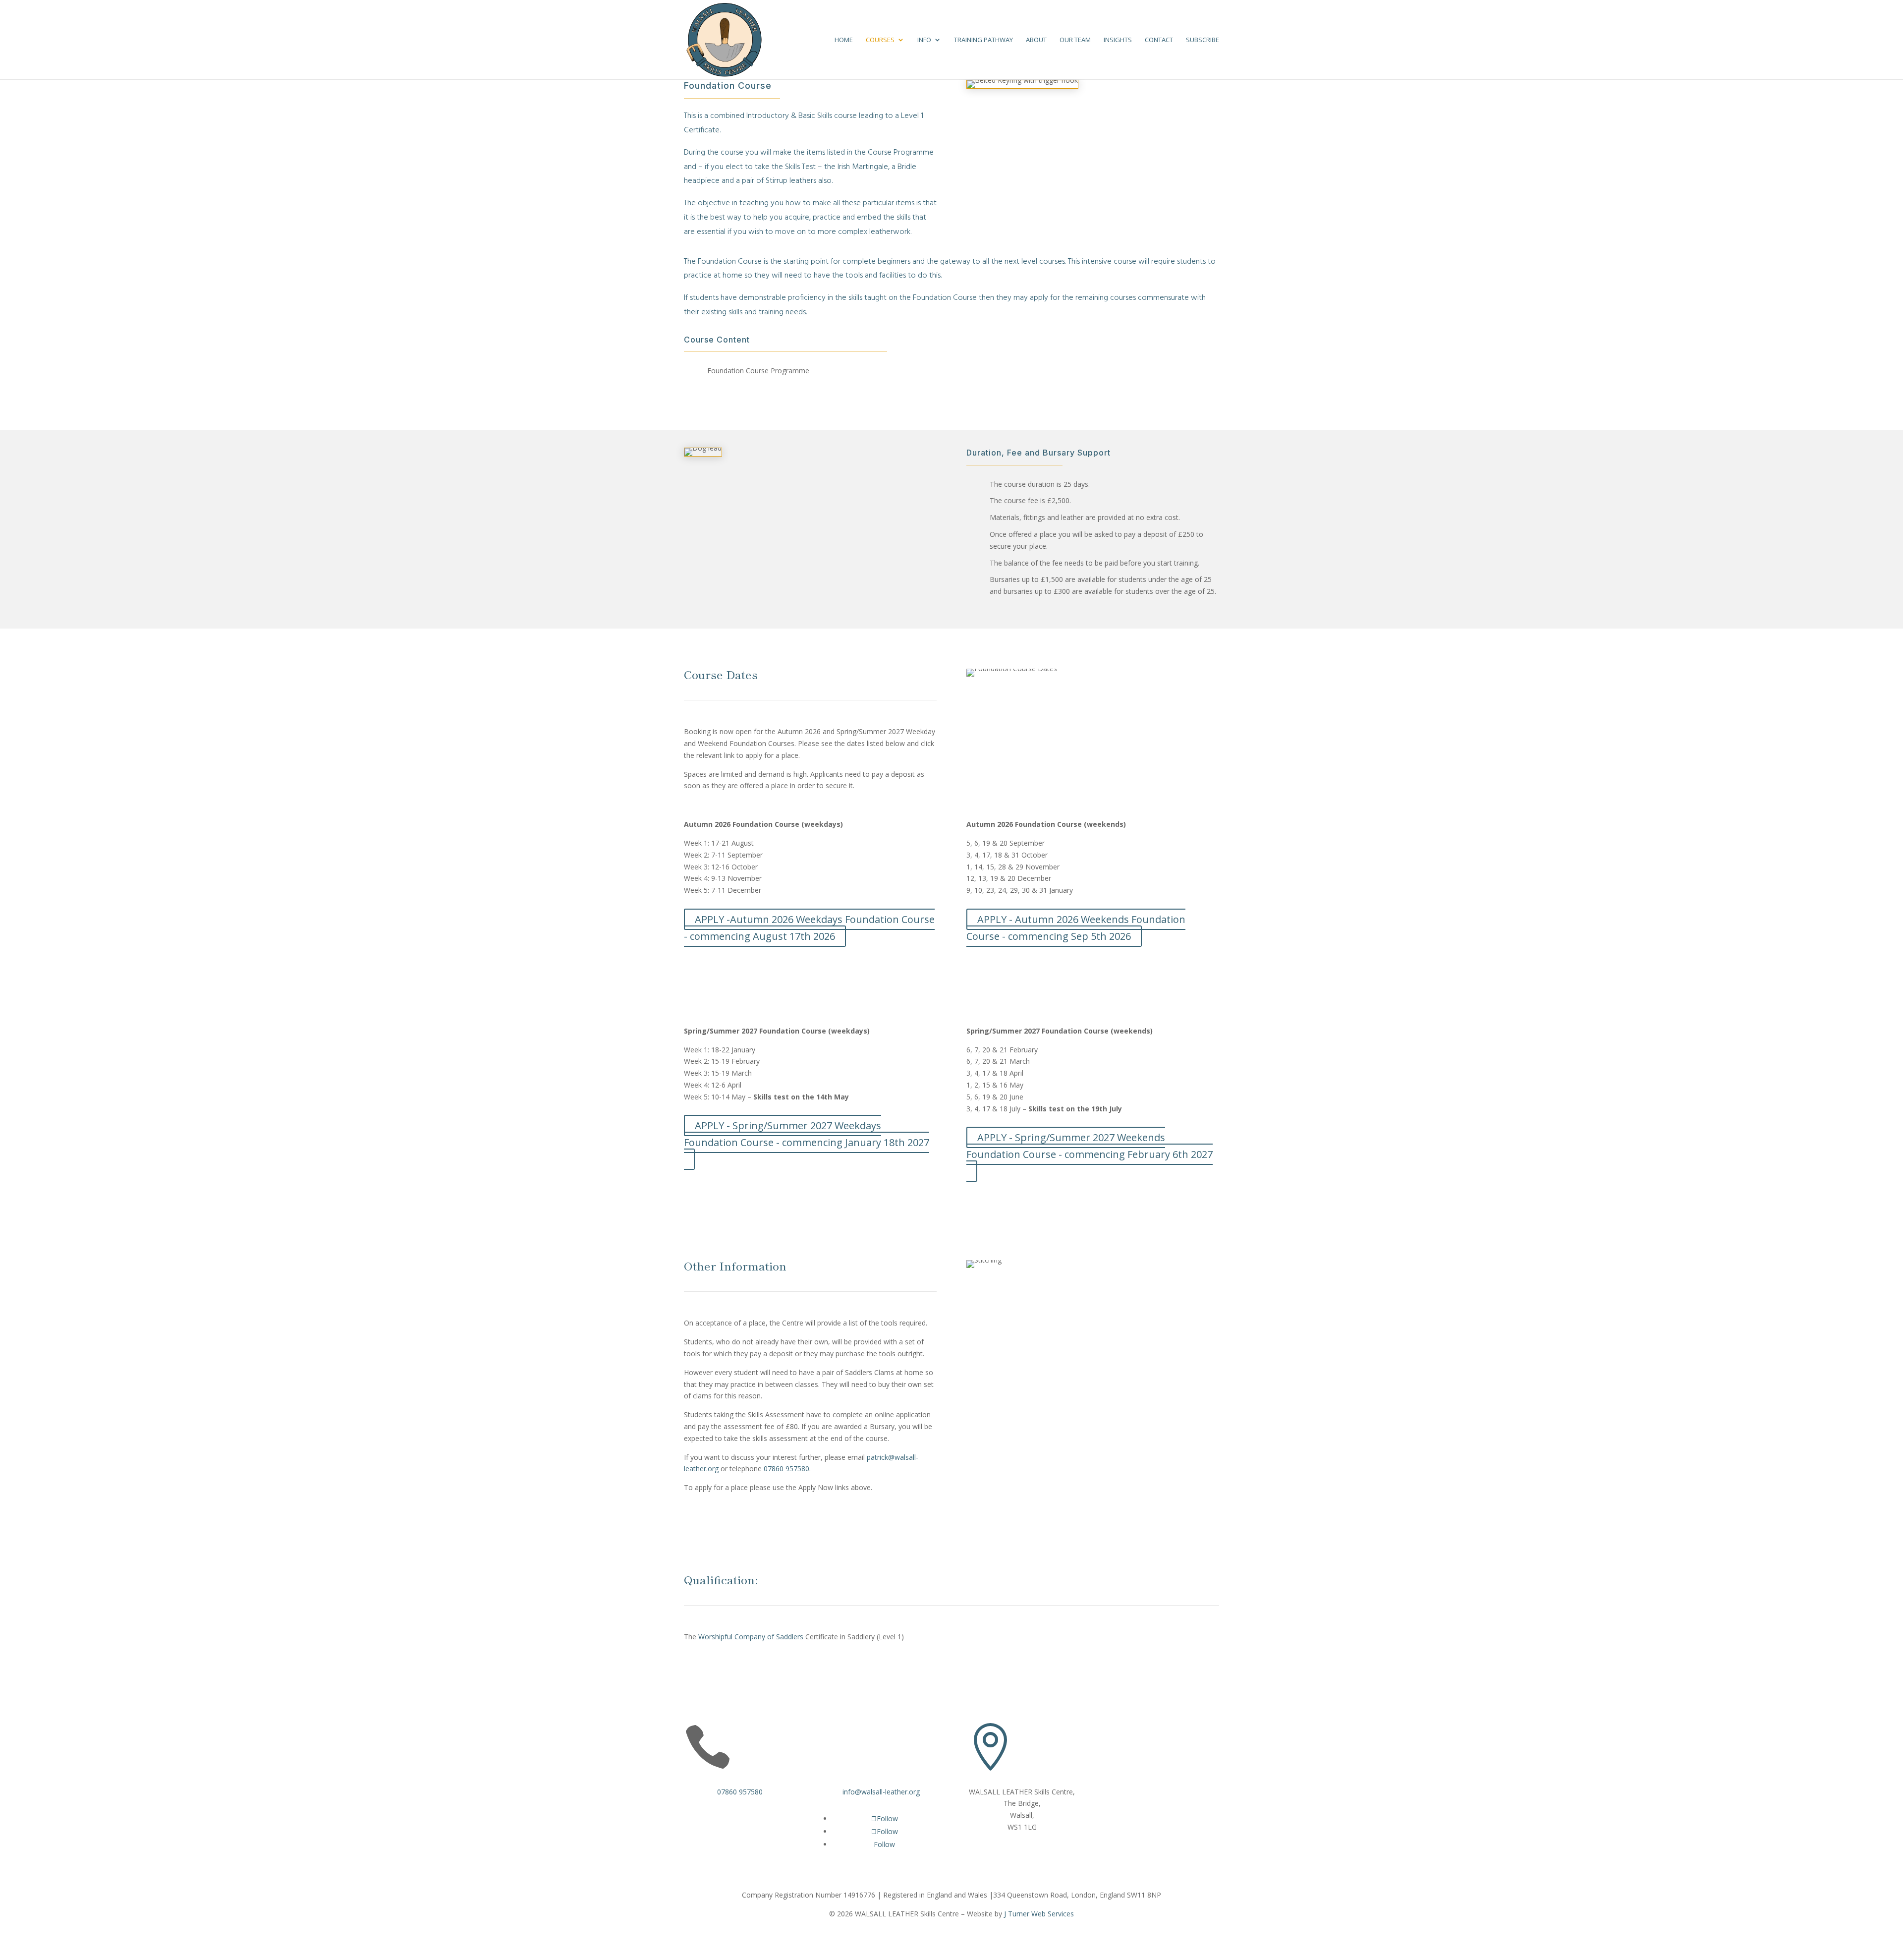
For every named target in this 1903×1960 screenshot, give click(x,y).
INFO (924, 40)
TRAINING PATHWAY (983, 40)
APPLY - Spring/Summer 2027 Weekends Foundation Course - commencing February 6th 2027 (1090, 1146)
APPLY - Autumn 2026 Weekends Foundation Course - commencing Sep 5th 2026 (1076, 928)
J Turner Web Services (1039, 1914)
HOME (844, 40)
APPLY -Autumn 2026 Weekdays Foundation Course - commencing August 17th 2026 (809, 928)
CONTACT (1159, 40)
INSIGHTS (1118, 40)
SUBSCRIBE (1203, 40)
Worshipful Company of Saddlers (750, 1637)
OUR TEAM (1075, 40)
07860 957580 (786, 1469)
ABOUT (1036, 40)
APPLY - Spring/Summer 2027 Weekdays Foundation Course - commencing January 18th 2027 (807, 1134)
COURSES (880, 40)
